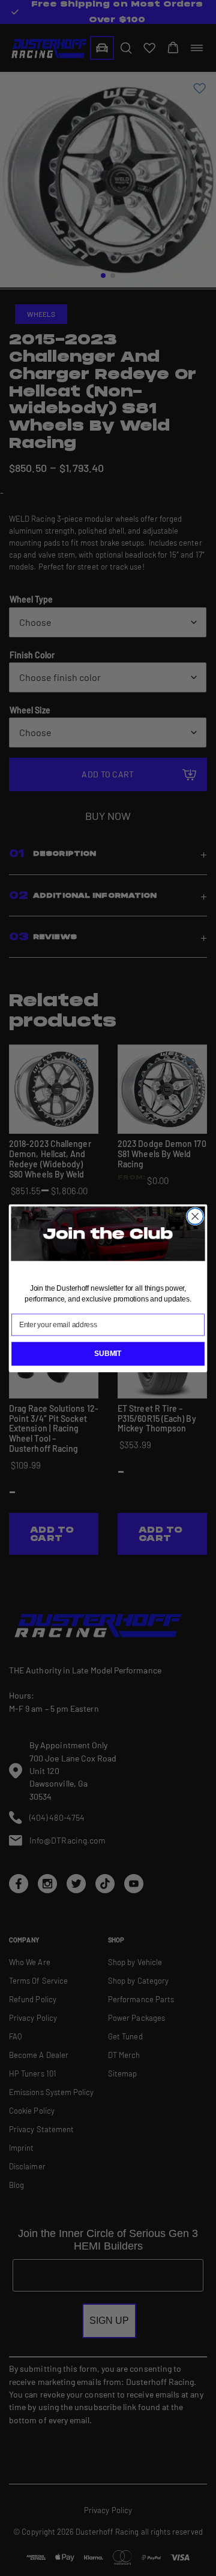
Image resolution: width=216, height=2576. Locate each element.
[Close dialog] (195, 1216)
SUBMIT (108, 1353)
